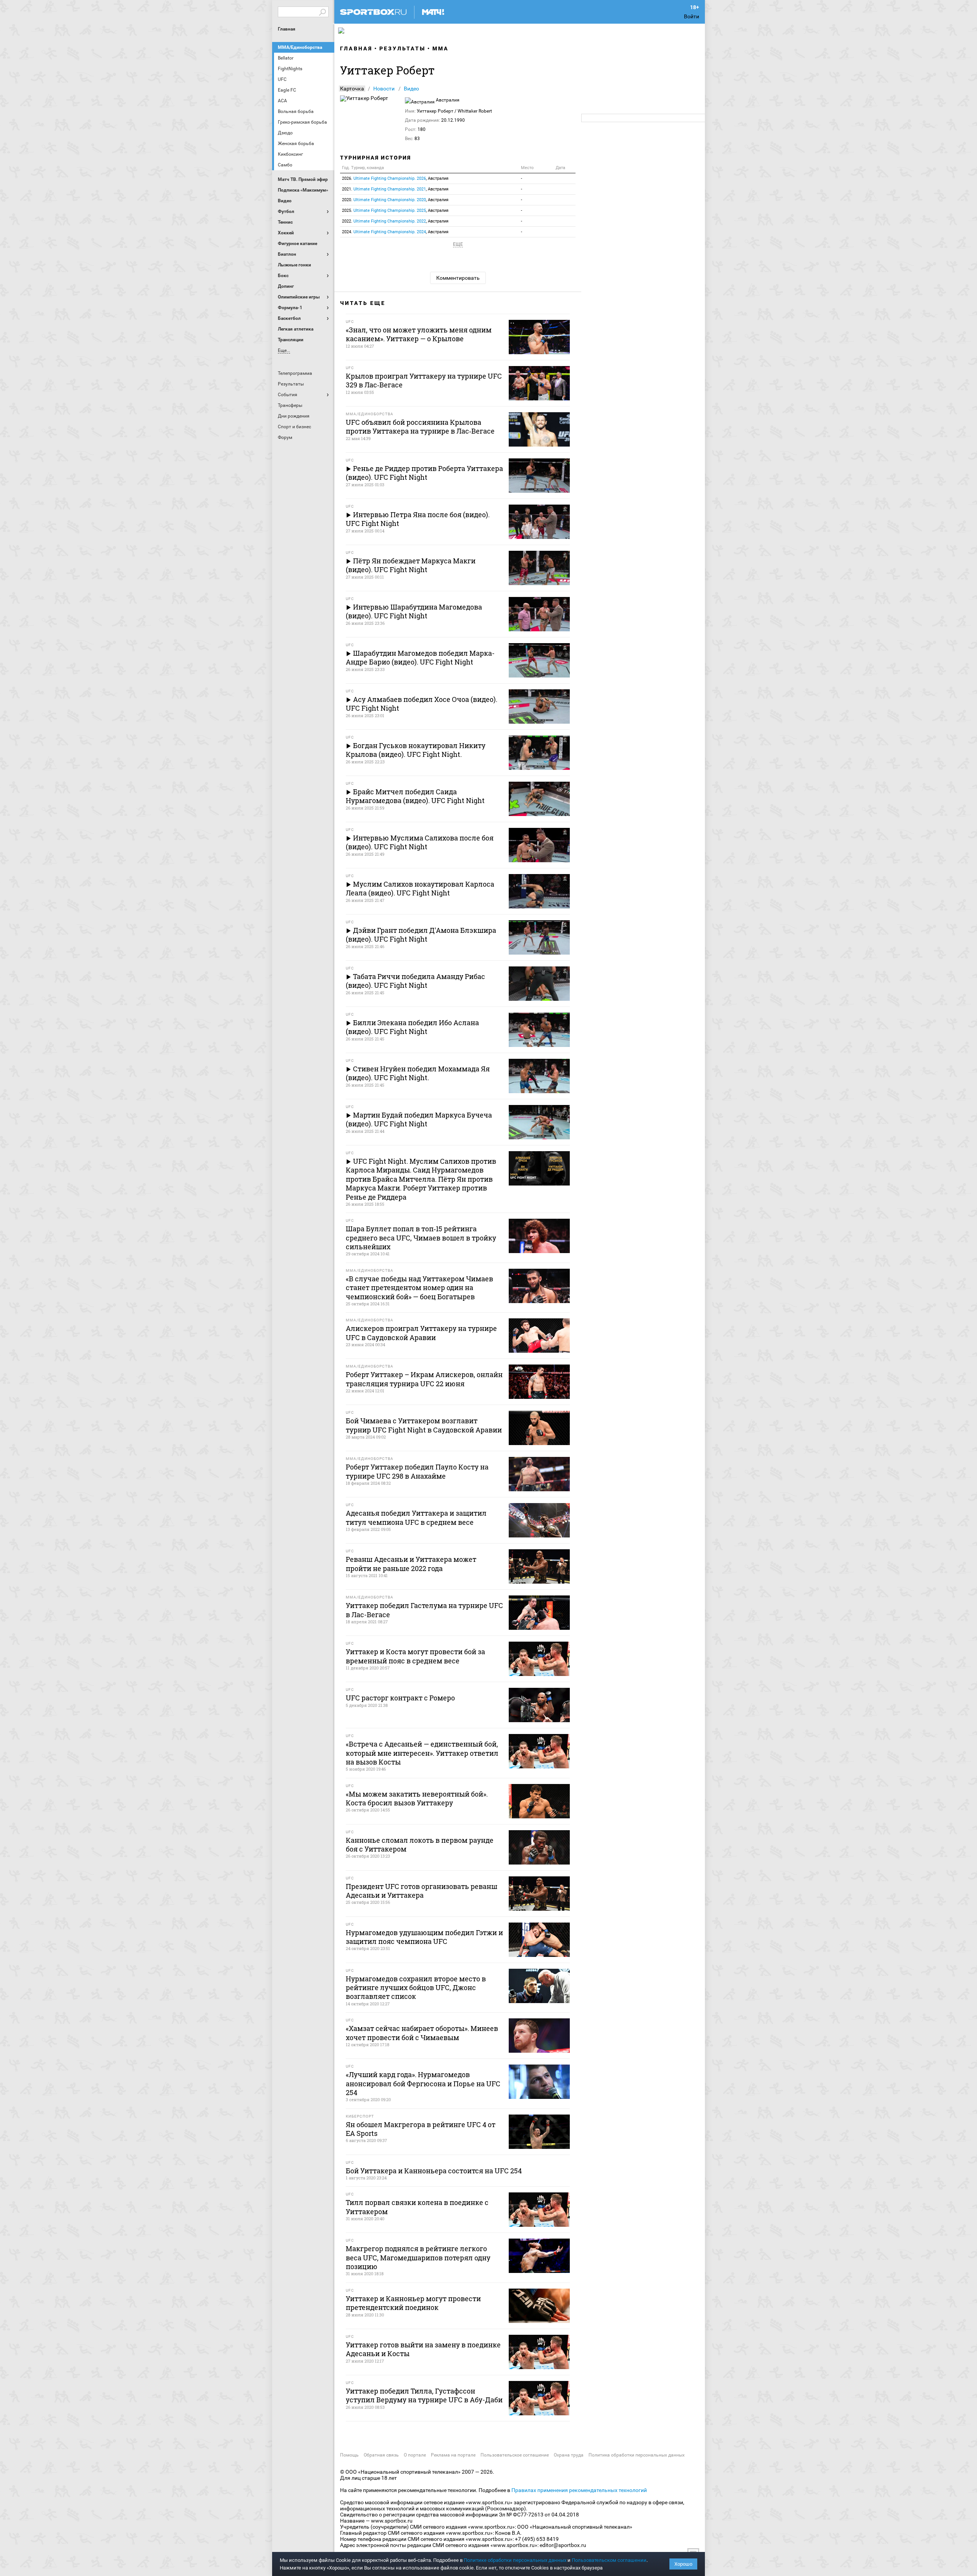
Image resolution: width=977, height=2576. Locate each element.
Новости (384, 89)
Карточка (352, 89)
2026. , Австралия (395, 178)
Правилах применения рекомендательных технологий (579, 2490)
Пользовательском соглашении (609, 2560)
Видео (411, 89)
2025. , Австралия (395, 210)
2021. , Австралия (395, 189)
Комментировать (458, 278)
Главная (287, 29)
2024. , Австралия (395, 232)
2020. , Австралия (395, 200)
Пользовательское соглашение (515, 2455)
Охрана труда (569, 2455)
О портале (415, 2455)
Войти (692, 16)
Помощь (349, 2455)
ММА (441, 48)
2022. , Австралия (395, 221)
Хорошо (683, 2564)
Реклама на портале (453, 2455)
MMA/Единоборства (300, 47)
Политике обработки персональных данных (515, 2560)
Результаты (402, 48)
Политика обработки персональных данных (637, 2455)
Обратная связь (381, 2455)
